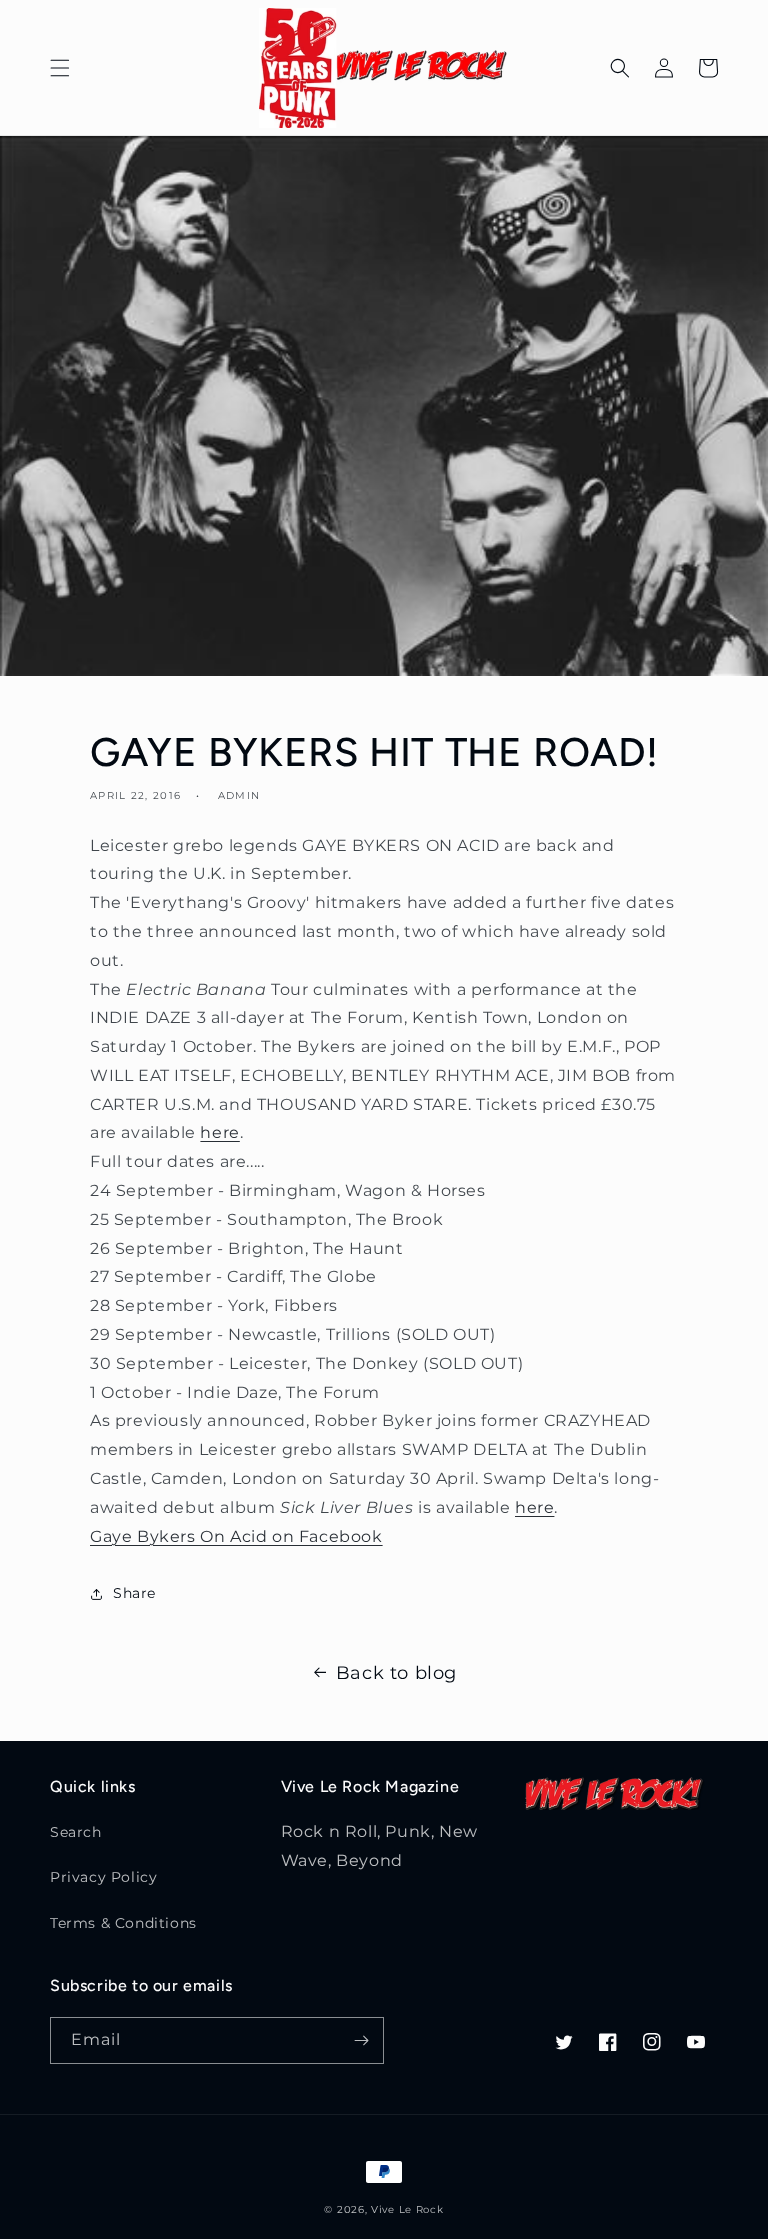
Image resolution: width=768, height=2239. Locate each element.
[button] (60, 68)
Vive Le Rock (407, 2209)
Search (76, 1832)
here (219, 1132)
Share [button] (134, 1593)
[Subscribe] (361, 2040)
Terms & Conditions (123, 1923)
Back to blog (396, 1673)
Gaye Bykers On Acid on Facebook (236, 1536)
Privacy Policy (103, 1877)
